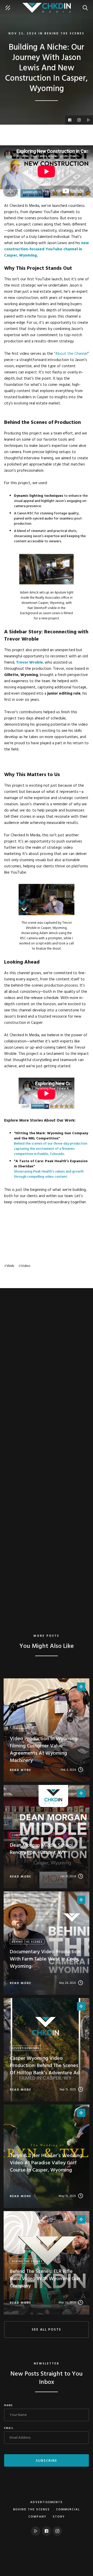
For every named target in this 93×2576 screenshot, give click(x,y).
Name (9, 2406)
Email (9, 2428)
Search (87, 5)
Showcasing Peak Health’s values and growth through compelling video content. (49, 1174)
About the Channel (71, 354)
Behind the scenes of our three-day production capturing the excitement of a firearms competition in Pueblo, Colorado (51, 1149)
